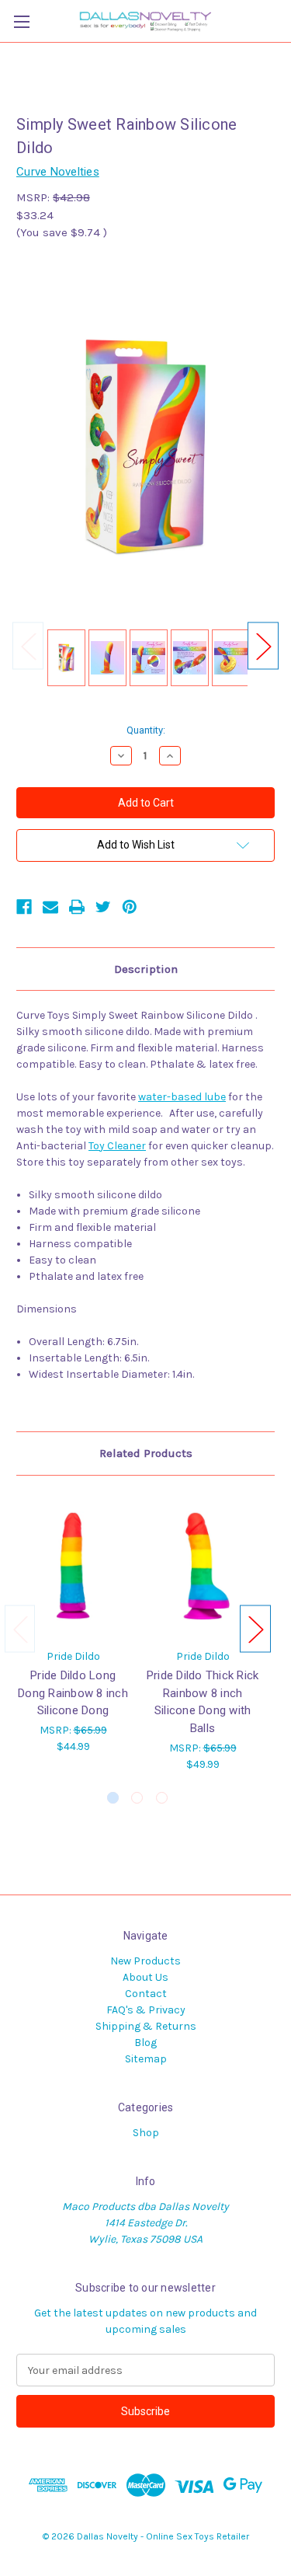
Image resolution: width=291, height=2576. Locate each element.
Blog (145, 2043)
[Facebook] (24, 907)
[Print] (77, 907)
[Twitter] (103, 907)
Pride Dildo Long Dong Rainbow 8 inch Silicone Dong (73, 1693)
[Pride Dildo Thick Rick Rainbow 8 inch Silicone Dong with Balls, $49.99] (203, 1566)
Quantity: (146, 730)
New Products (145, 1961)
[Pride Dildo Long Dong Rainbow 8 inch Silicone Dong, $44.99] (73, 1566)
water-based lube (182, 1097)
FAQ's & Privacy (146, 2010)
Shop (146, 2133)
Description (146, 969)
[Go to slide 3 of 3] (162, 1798)
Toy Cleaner (117, 1146)
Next (263, 646)
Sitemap (146, 2059)
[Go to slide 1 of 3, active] (113, 1798)
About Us (145, 1977)
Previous (28, 646)
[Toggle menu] (21, 21)
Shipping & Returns (146, 2026)
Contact (146, 1994)
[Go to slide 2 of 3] (137, 1798)
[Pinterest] (130, 907)
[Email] (50, 907)
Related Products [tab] (146, 1453)
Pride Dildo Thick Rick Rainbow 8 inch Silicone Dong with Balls (203, 1702)
